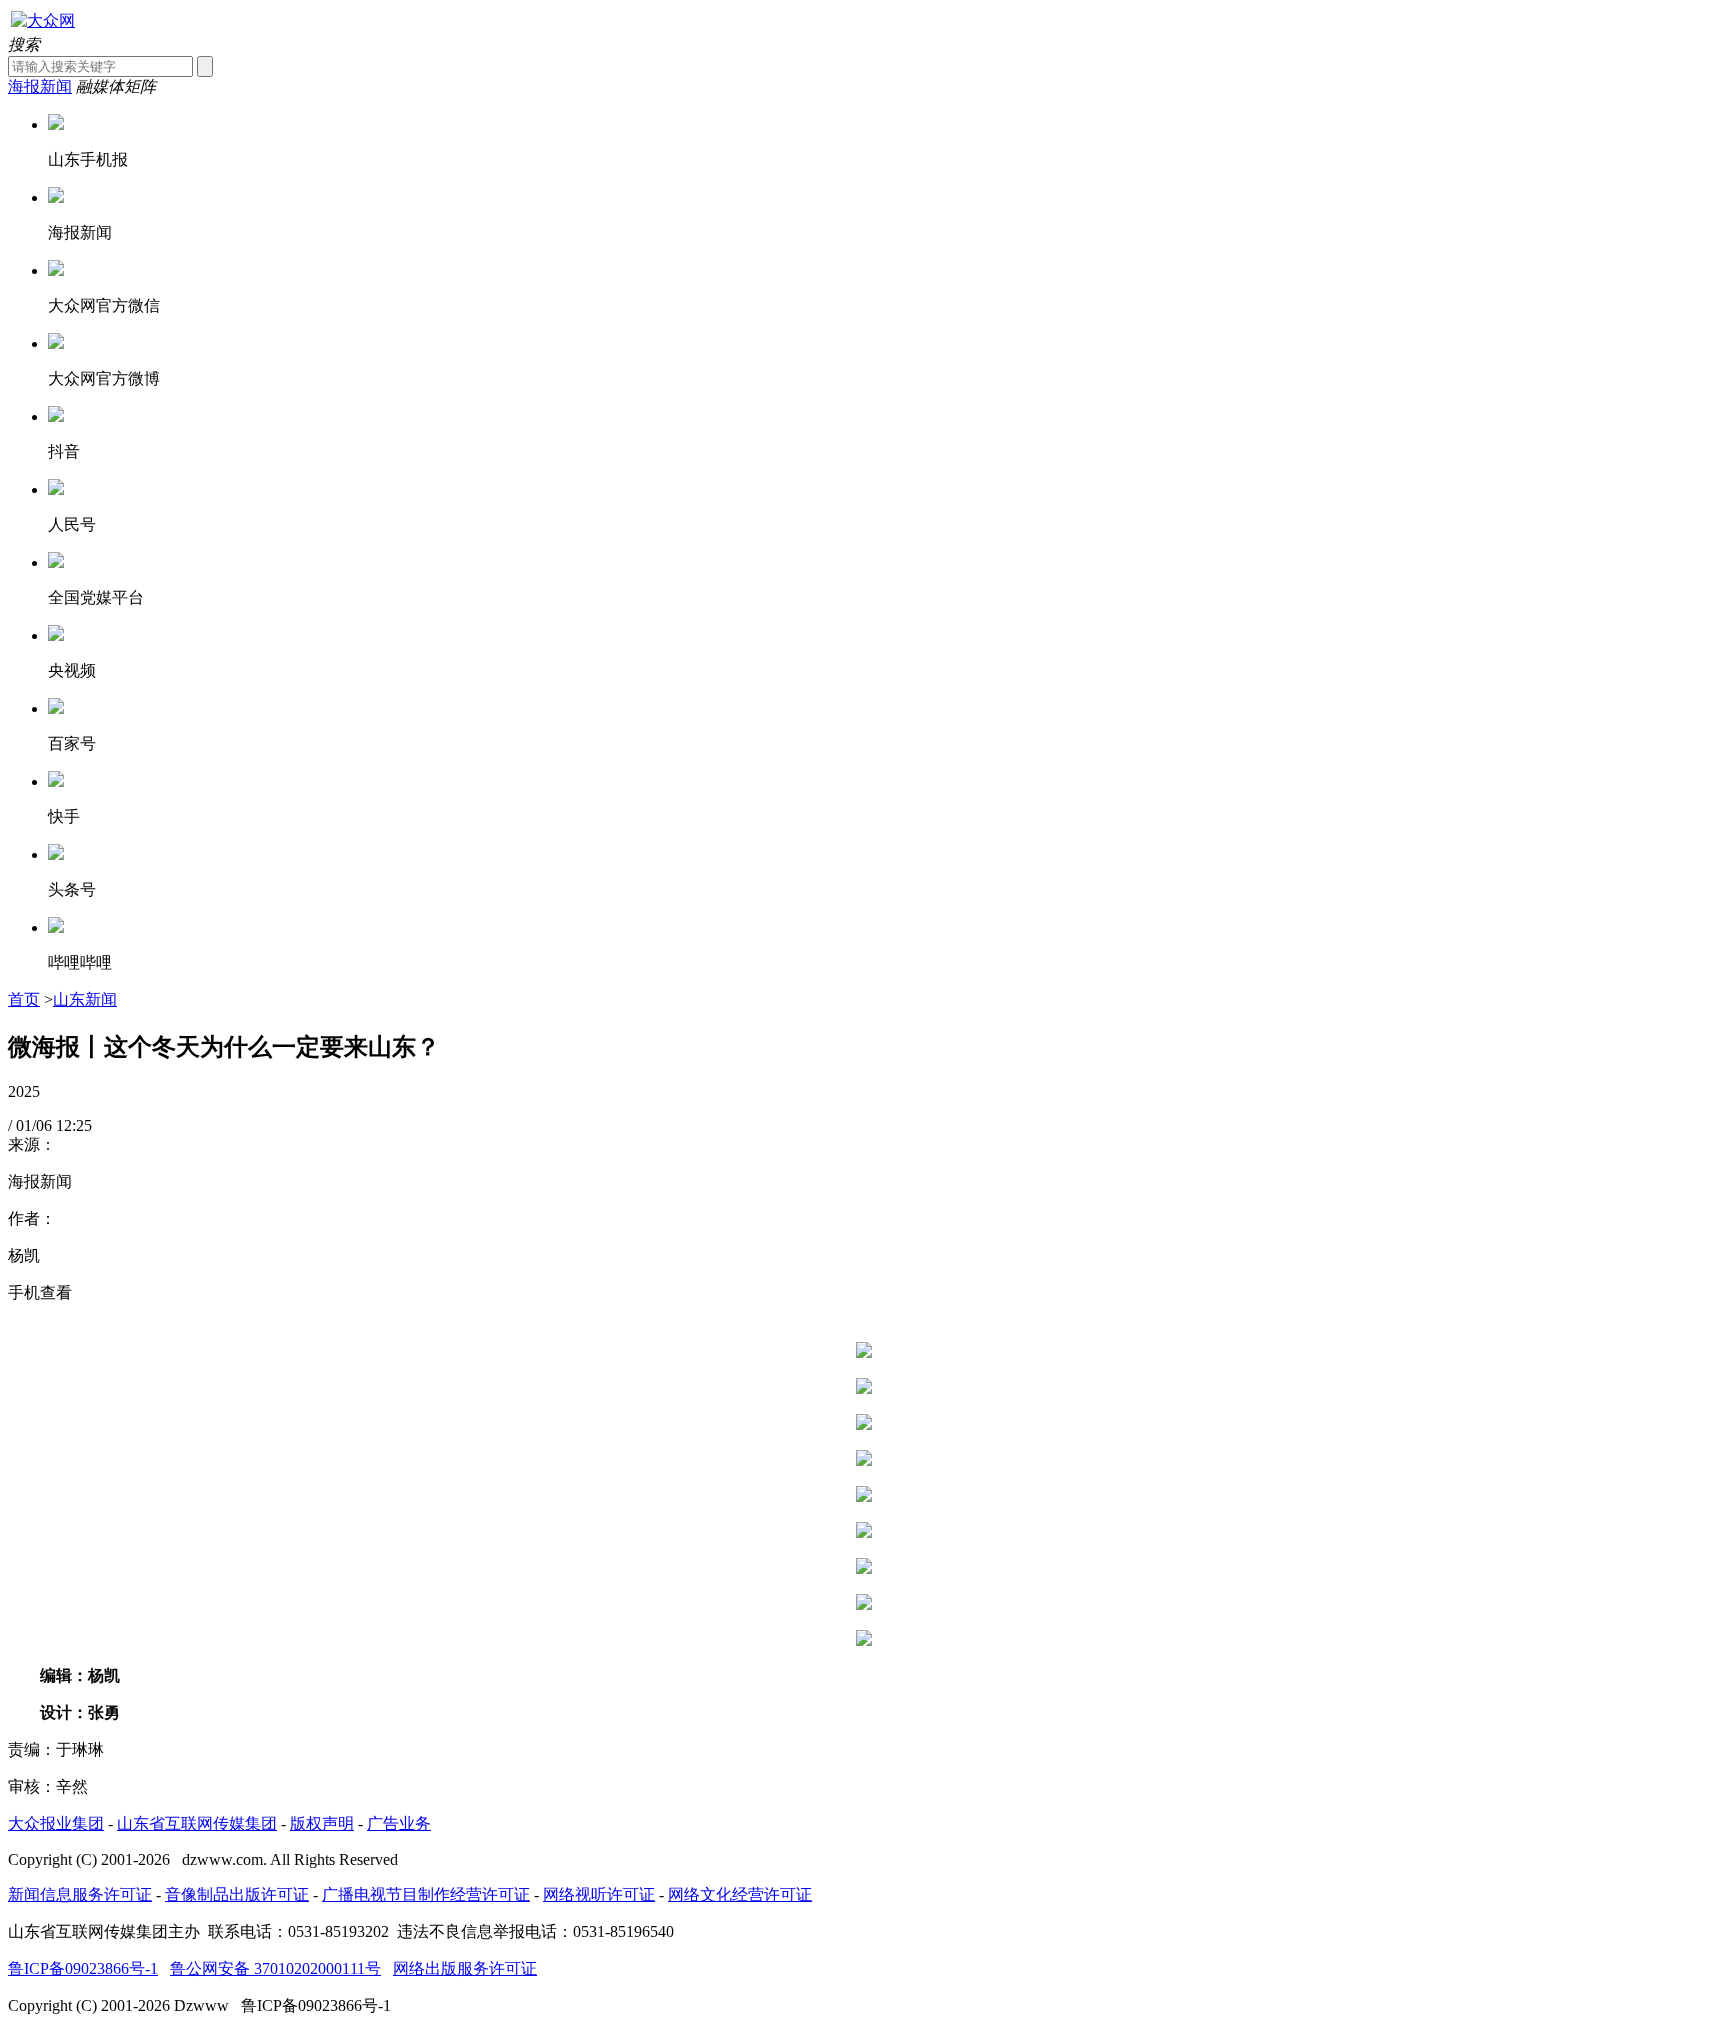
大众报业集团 (56, 1823)
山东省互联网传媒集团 (197, 1823)
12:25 (74, 1125)
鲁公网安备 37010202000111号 (275, 1968)
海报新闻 (40, 86)
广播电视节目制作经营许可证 (426, 1894)
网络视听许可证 (599, 1894)
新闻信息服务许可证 (80, 1894)
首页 (24, 999)
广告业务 (399, 1823)
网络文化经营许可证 (740, 1894)
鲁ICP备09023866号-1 (83, 1968)
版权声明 (322, 1823)
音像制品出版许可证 (237, 1894)
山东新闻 (85, 999)
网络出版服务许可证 (465, 1968)
